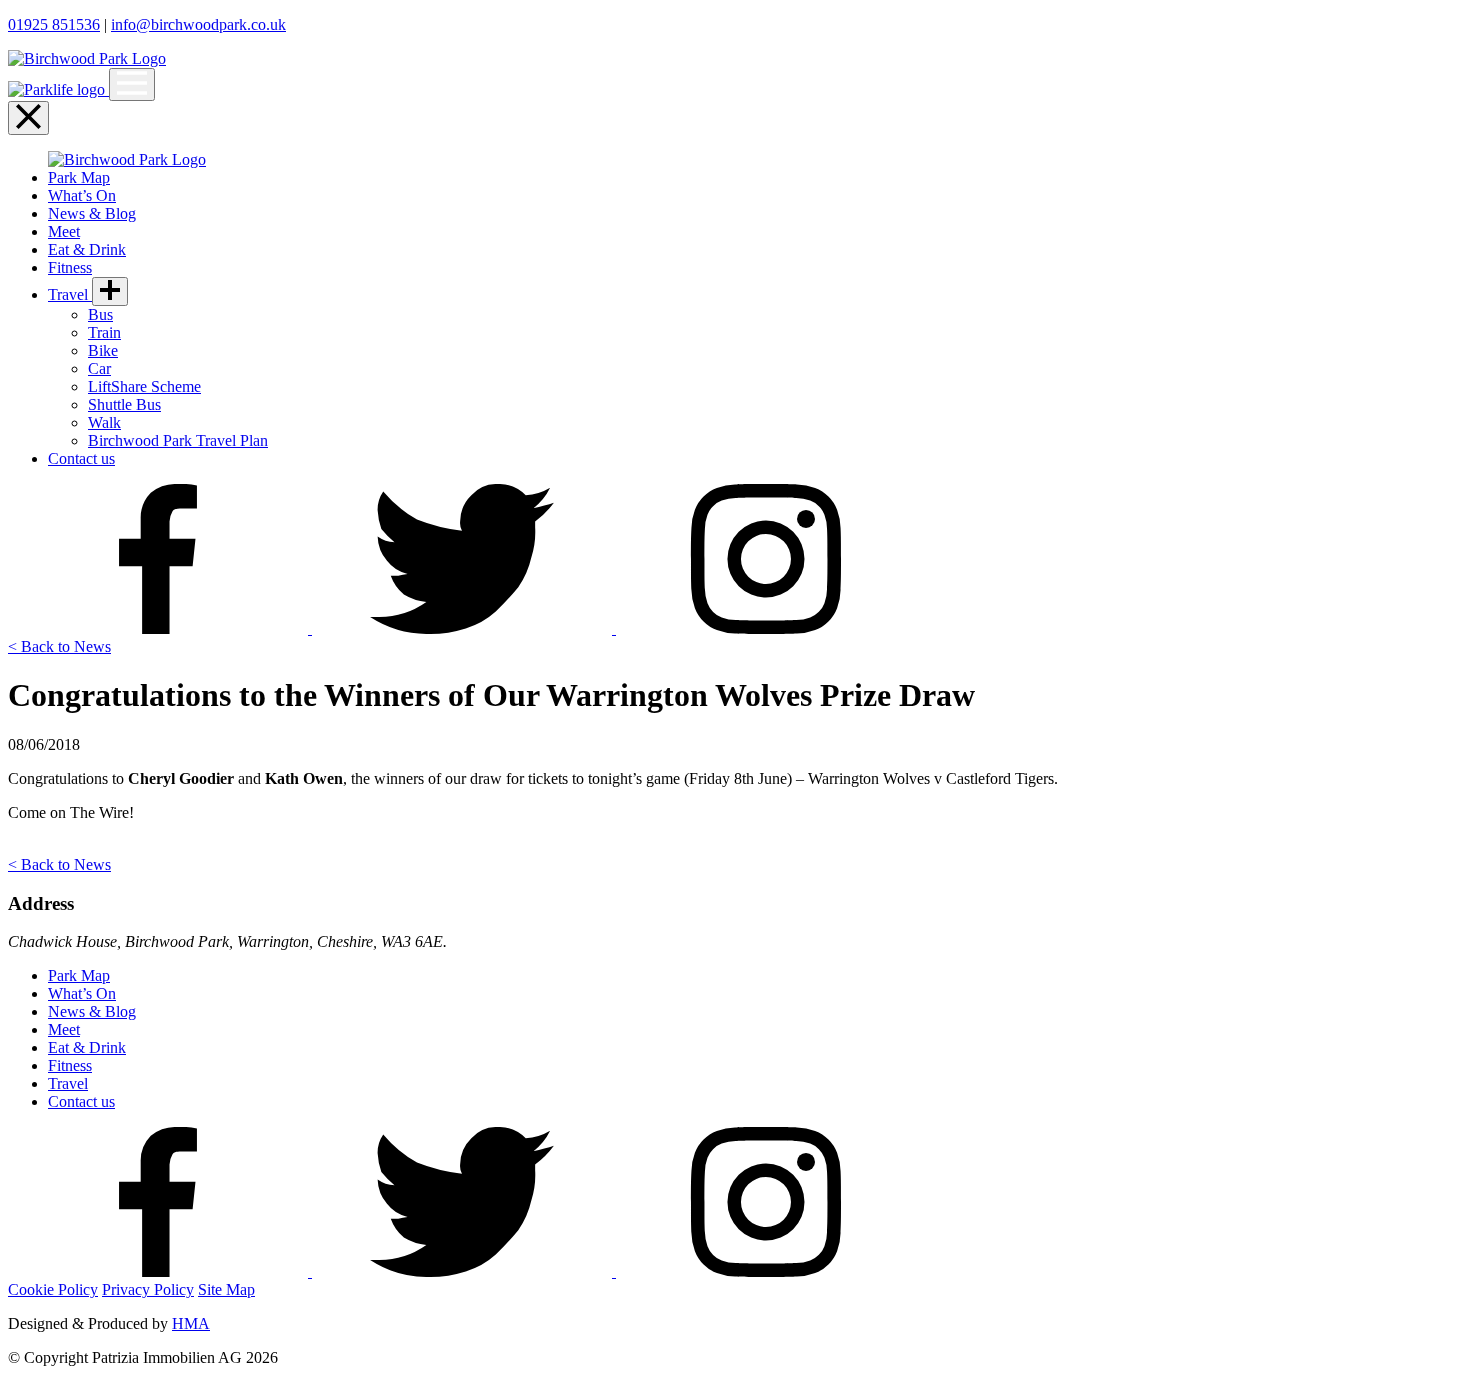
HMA (191, 1323)
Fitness (70, 267)
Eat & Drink (87, 249)
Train (104, 332)
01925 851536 (54, 24)
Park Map (79, 177)
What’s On (82, 195)
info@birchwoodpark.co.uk (198, 24)
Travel (70, 294)
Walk (104, 422)
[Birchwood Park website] (87, 58)
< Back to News (59, 646)
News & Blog (92, 213)
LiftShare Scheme (144, 386)
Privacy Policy (148, 1289)
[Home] (58, 89)
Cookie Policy (53, 1289)
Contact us (81, 458)
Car (99, 368)
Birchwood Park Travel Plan (178, 440)
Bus (100, 314)
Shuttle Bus (124, 404)
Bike (103, 350)
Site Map (226, 1289)
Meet (64, 231)
